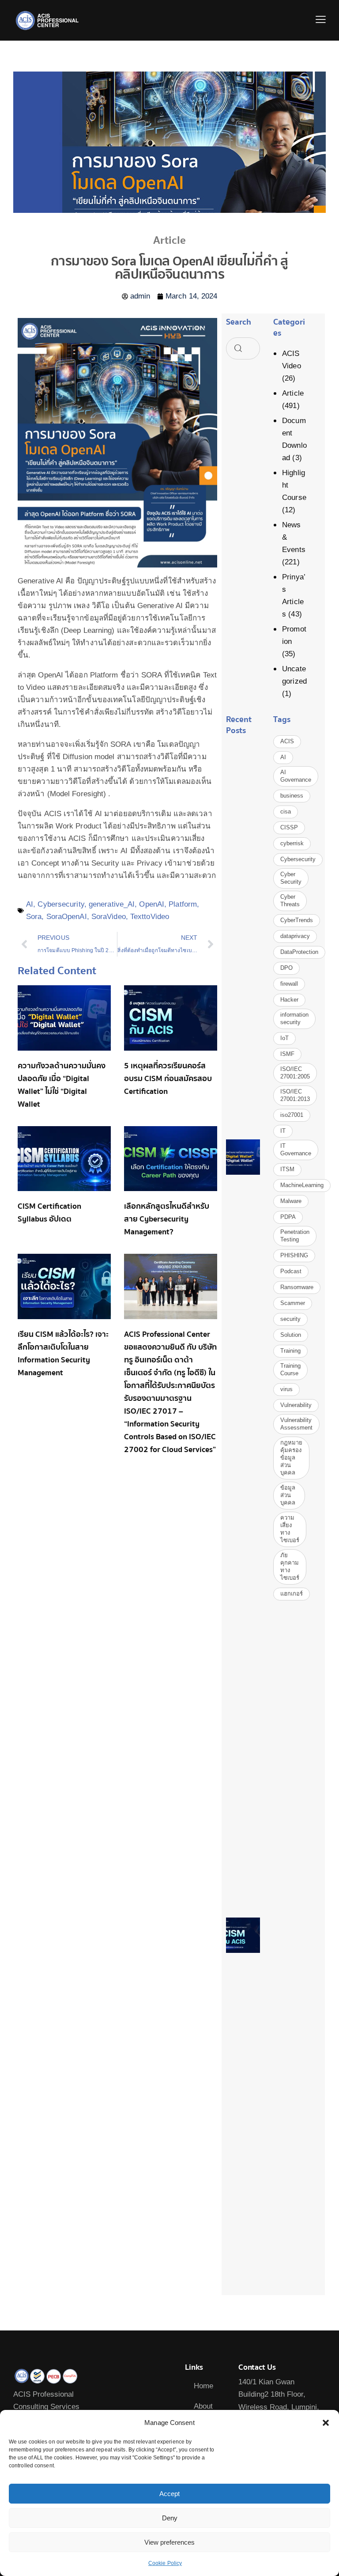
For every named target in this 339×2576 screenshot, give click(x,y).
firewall (289, 984)
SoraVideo (109, 917)
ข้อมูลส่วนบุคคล (288, 1495)
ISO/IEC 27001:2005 (295, 1073)
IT (283, 1131)
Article (293, 393)
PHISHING (294, 1255)
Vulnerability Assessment (296, 1424)
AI (30, 904)
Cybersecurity (61, 904)
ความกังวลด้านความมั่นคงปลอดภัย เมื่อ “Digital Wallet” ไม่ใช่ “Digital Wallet (62, 1085)
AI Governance (296, 776)
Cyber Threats (290, 900)
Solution (291, 1335)
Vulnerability (296, 1405)
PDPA (288, 1217)
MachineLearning (302, 1185)
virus (286, 1389)
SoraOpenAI (67, 917)
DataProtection (299, 952)
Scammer (293, 1303)
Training (290, 1351)
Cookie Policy (165, 2563)
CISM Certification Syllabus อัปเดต (49, 1213)
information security (294, 1018)
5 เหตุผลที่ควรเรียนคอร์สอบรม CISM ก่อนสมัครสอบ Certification (168, 1079)
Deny (170, 2518)
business (292, 796)
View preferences (169, 2542)
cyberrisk (292, 843)
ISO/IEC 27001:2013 (295, 1095)
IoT (284, 1038)
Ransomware (297, 1287)
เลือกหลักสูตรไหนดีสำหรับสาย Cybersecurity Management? (167, 1219)
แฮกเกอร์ (292, 1594)
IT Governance (296, 1150)
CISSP (289, 827)
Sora (34, 917)
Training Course (290, 1369)
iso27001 (292, 1115)
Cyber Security (291, 878)
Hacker (289, 1000)
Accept (169, 2494)
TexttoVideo (150, 917)
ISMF (287, 1054)
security (290, 1319)
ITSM (287, 1169)
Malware (291, 1201)
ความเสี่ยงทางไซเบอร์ (290, 1529)
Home (203, 2386)
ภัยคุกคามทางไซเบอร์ (290, 1566)
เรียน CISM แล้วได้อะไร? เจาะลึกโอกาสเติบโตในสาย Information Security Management (63, 1354)
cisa (286, 811)
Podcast (291, 1271)
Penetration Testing (295, 1236)
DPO (286, 968)
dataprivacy (295, 936)
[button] (326, 2423)
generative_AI (112, 904)
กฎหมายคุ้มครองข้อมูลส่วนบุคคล (291, 1458)
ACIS (287, 741)
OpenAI (152, 904)
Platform (183, 904)
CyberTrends (297, 920)
